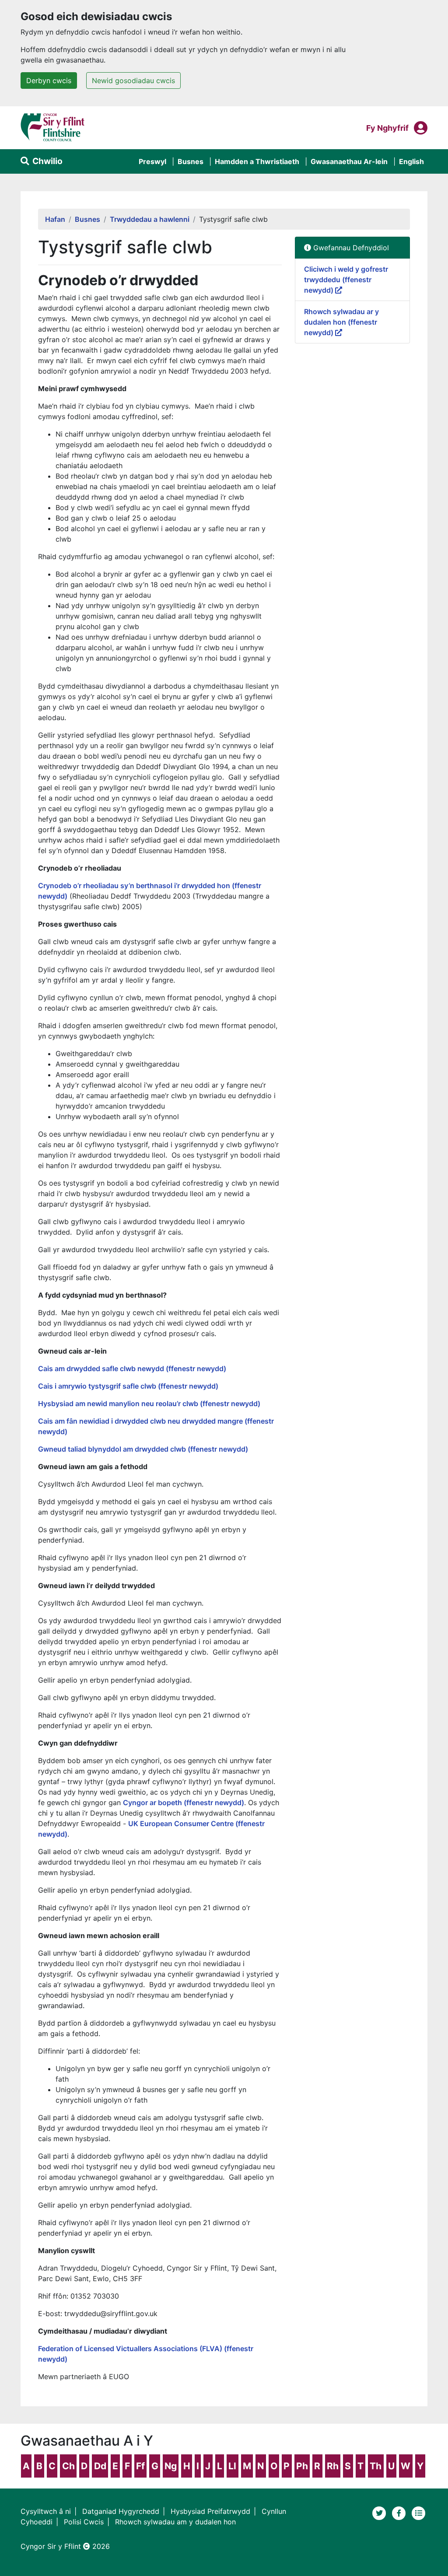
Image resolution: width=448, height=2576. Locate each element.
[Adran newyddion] (419, 2512)
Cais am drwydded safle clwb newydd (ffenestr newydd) (132, 1368)
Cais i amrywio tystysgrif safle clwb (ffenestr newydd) (128, 1386)
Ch (68, 2466)
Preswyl (152, 161)
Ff (140, 2466)
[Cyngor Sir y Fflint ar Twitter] (380, 2512)
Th (376, 2466)
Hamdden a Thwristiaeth (257, 161)
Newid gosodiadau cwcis (133, 80)
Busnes (191, 161)
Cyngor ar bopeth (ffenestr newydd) (184, 1802)
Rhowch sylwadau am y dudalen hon (175, 2522)
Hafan (55, 219)
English (411, 161)
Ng (171, 2466)
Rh (333, 2466)
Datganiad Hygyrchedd (121, 2511)
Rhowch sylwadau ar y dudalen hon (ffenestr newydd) (341, 322)
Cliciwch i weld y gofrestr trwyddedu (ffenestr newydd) (346, 280)
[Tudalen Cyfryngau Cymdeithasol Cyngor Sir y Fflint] (400, 2512)
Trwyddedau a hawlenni (150, 219)
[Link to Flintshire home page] (53, 127)
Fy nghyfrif (387, 128)
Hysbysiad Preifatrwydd (210, 2511)
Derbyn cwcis (49, 80)
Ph (302, 2466)
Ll (232, 2466)
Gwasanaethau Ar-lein (349, 161)
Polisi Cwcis (84, 2522)
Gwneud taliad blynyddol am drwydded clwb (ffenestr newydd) (143, 1449)
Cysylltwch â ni (46, 2511)
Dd (100, 2466)
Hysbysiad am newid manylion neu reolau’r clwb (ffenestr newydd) (149, 1403)
